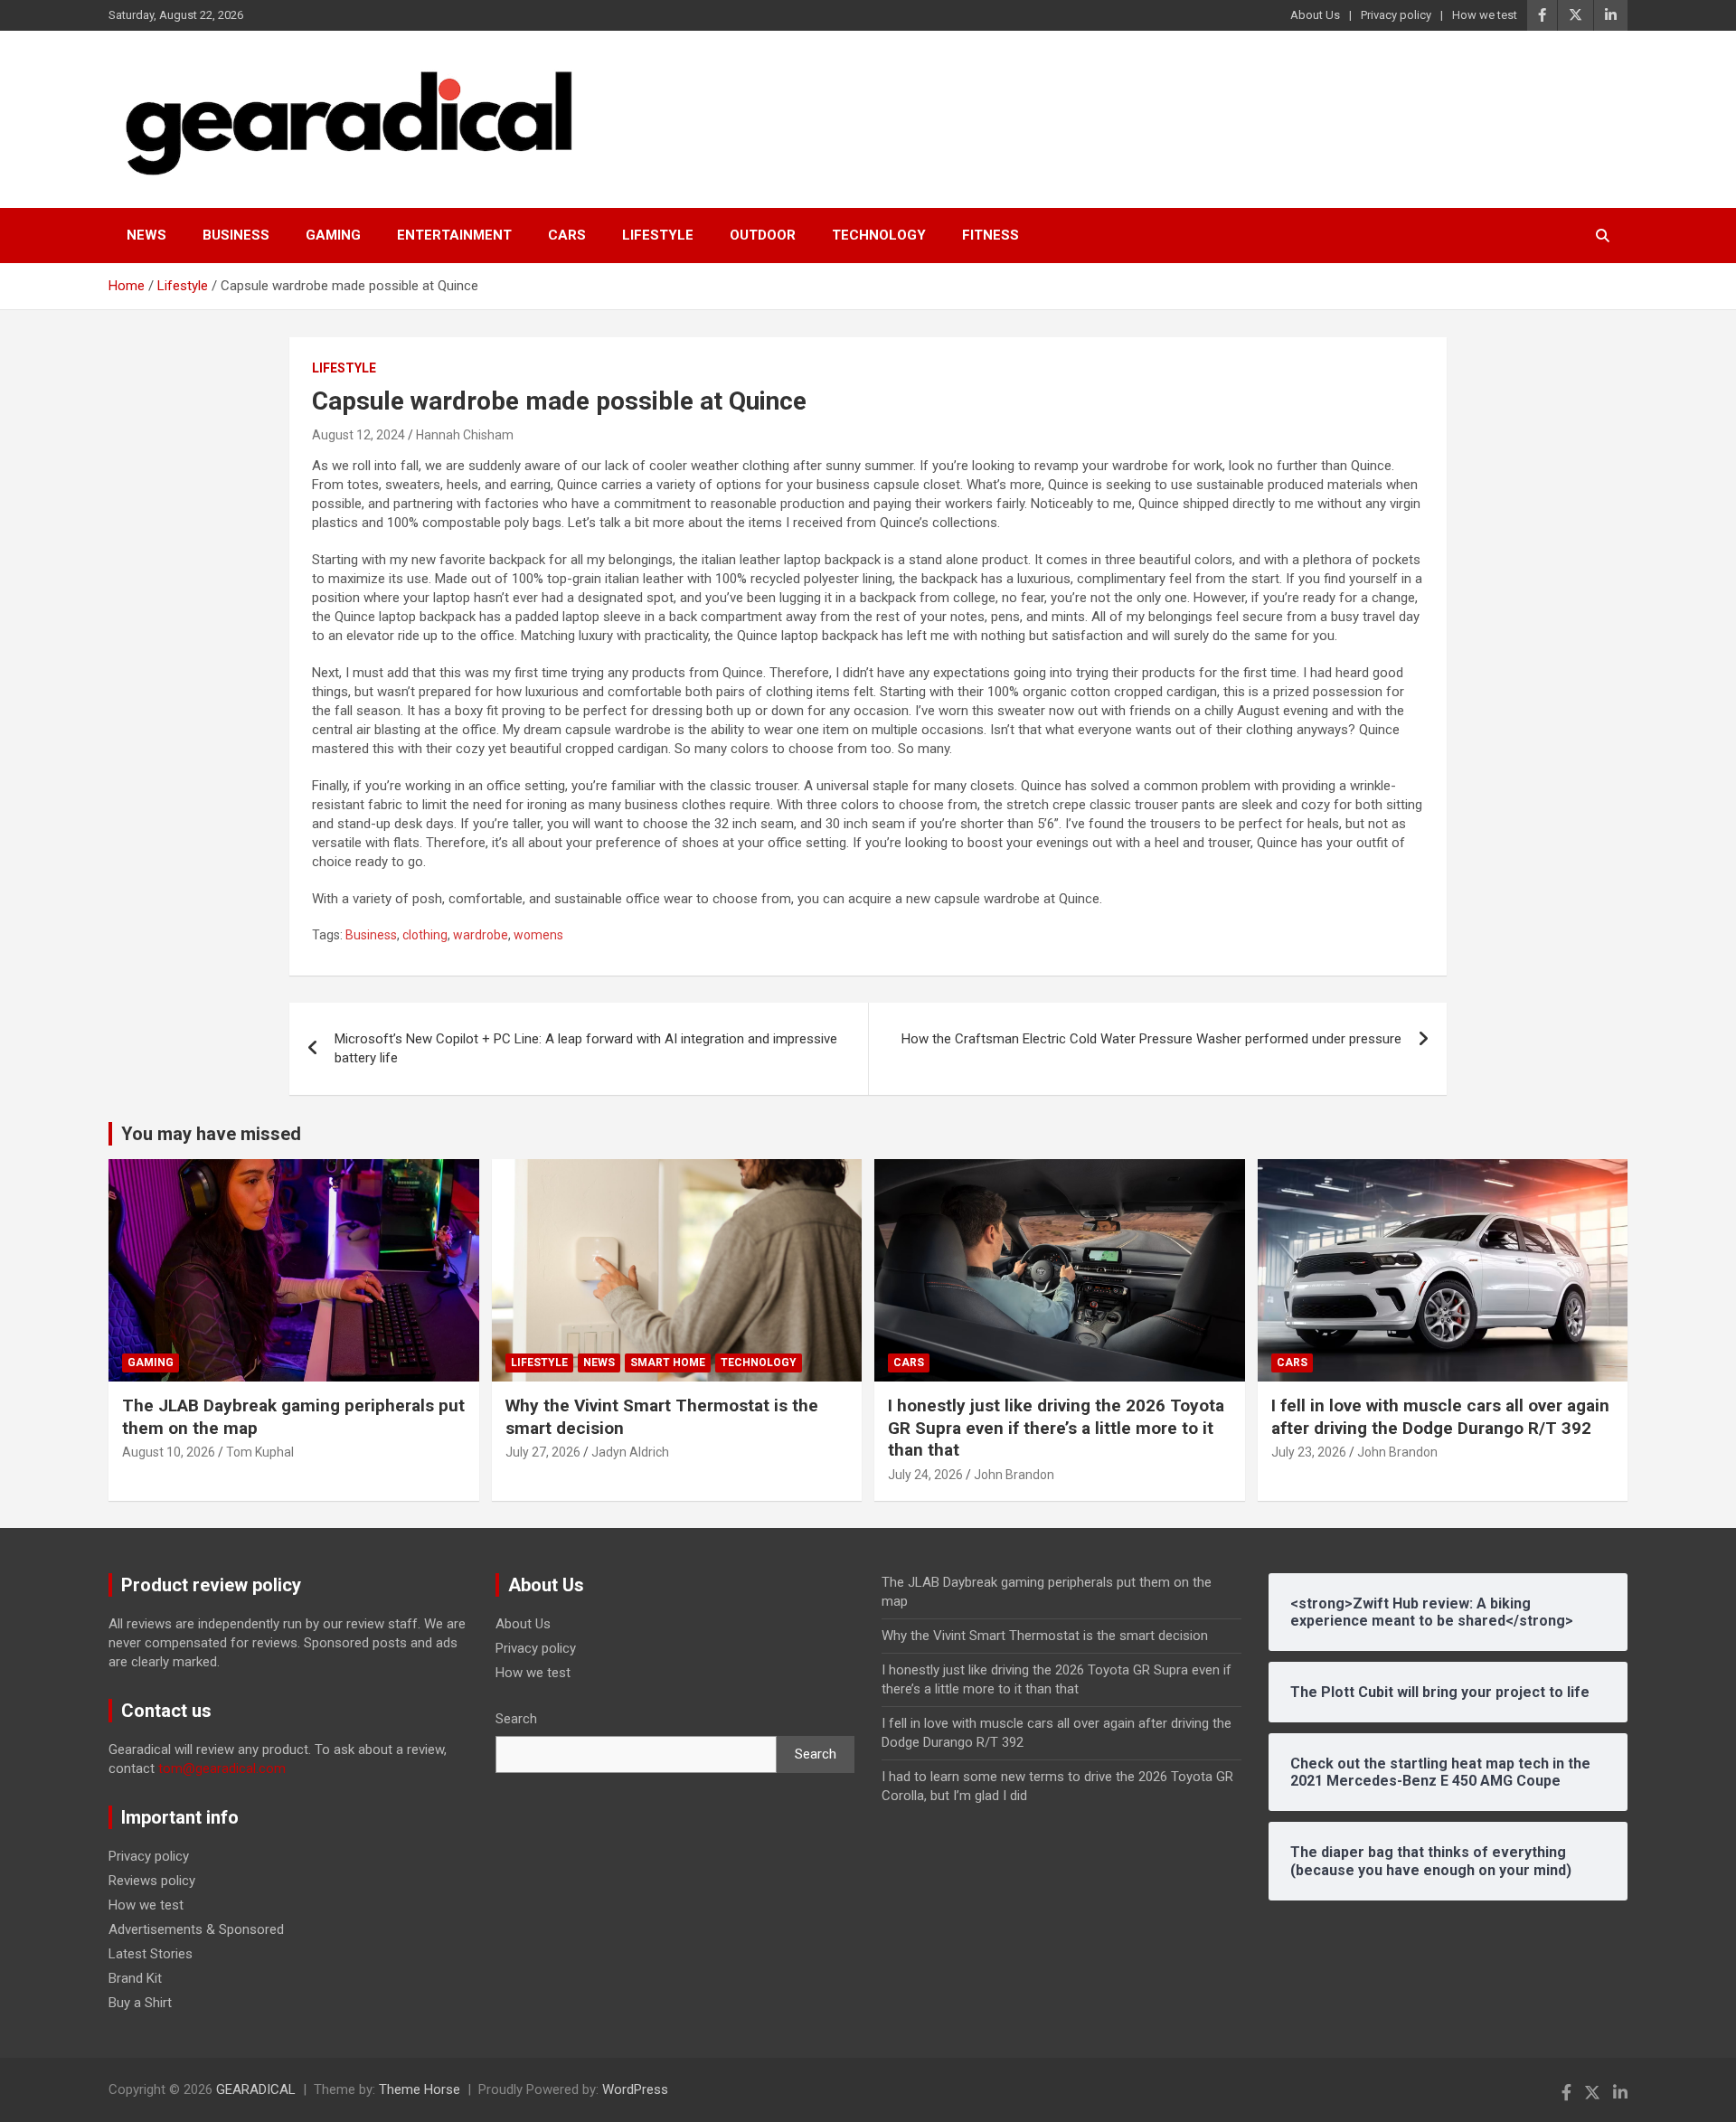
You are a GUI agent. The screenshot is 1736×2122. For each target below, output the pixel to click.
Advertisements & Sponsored (196, 1929)
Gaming (333, 235)
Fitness (991, 235)
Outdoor (763, 235)
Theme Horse (420, 2089)
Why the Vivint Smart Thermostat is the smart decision (1045, 1636)
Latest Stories (151, 1954)
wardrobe (481, 935)
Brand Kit (135, 1978)
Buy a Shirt (140, 2003)
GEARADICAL (256, 2089)
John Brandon (1014, 1475)
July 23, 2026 (1309, 1452)
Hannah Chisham (465, 435)
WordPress (635, 2089)
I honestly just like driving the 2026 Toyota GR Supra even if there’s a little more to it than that (1056, 1428)
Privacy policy (1396, 15)
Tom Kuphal (260, 1452)
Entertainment (454, 235)
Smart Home (668, 1363)
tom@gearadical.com (222, 1768)
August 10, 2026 (169, 1452)
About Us (1315, 15)
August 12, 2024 (359, 435)
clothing (425, 935)
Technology (879, 235)
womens (538, 935)
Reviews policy (152, 1881)
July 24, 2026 (925, 1475)
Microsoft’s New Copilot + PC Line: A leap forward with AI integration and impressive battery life (586, 1048)
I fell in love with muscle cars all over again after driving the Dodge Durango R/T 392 (1440, 1417)
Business (236, 235)
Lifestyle (658, 235)
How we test (1485, 15)
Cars (567, 235)
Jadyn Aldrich (630, 1452)
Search (516, 1719)
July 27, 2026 (543, 1452)
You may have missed (211, 1134)
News (146, 235)
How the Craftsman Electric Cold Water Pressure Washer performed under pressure (1151, 1039)
